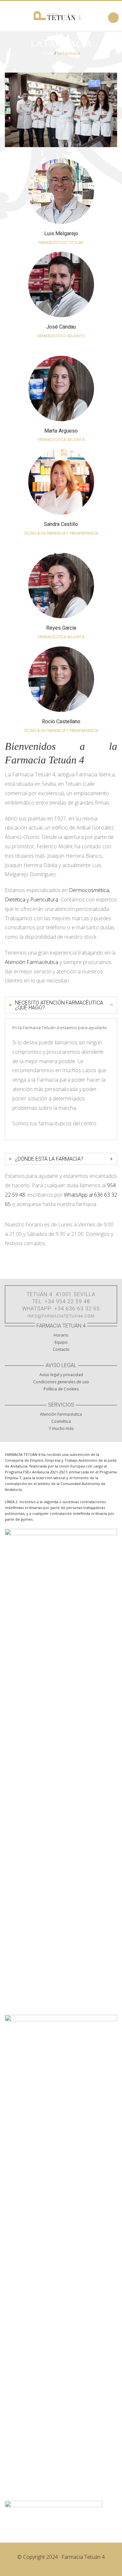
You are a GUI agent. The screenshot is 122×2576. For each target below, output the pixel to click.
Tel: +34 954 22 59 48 (61, 1301)
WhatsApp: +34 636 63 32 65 (61, 1309)
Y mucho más (61, 1428)
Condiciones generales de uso (61, 1382)
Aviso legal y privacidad (61, 1375)
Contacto (61, 1349)
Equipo (61, 1342)
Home (47, 53)
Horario (61, 1335)
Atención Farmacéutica (32, 962)
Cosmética (61, 1421)
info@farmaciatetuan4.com (61, 1316)
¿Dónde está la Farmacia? (64, 1159)
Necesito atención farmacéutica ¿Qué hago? (64, 1005)
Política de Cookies (61, 1389)
